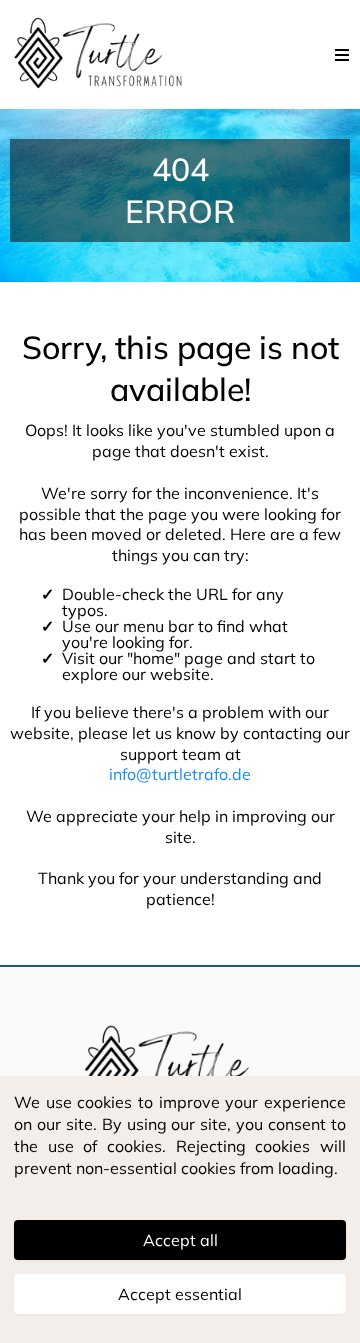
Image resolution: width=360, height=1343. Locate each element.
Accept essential (180, 1294)
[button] (342, 55)
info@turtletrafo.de (180, 774)
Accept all (180, 1240)
